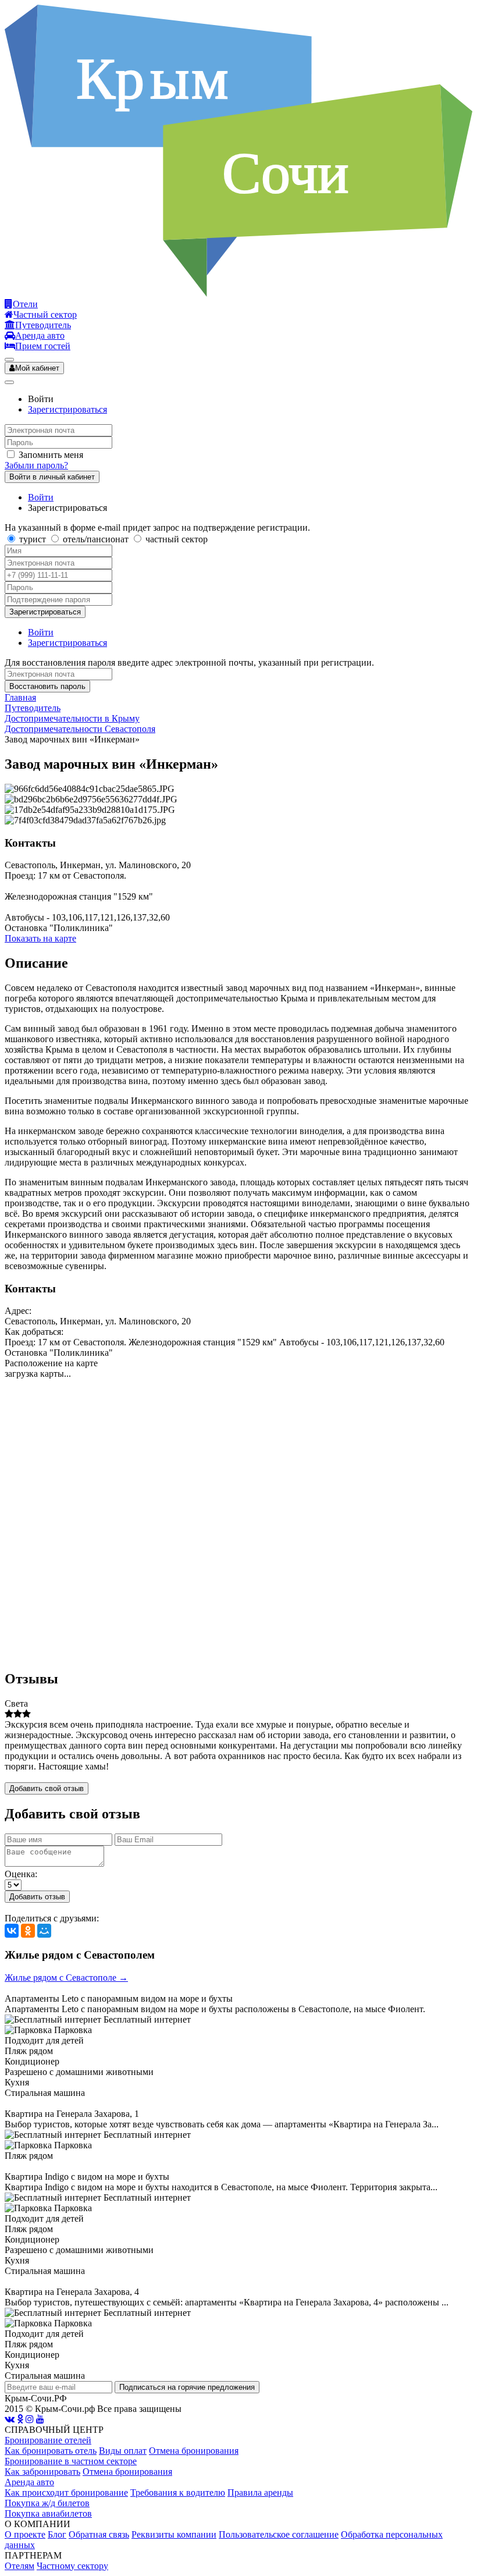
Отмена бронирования (194, 2451)
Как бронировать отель (51, 2451)
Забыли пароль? (36, 465)
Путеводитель (33, 708)
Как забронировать (42, 2472)
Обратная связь (99, 2534)
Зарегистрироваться (67, 409)
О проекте (25, 2534)
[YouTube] (40, 2419)
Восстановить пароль (47, 686)
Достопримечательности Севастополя (80, 729)
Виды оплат (123, 2451)
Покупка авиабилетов (48, 2513)
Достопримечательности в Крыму (72, 718)
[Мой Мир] (44, 1931)
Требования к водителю (178, 2492)
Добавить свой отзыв (47, 1788)
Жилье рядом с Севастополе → (66, 1978)
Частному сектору (72, 2566)
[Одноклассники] (28, 1931)
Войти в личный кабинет (52, 477)
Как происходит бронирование (66, 2492)
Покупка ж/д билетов (47, 2503)
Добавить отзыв (37, 1897)
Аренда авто (29, 2482)
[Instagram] (30, 2419)
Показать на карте (40, 938)
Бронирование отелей (48, 2440)
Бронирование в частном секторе (71, 2461)
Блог (57, 2534)
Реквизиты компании (174, 2534)
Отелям (19, 2566)
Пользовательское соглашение (279, 2534)
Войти (41, 497)
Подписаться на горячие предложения (187, 2387)
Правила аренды (260, 2492)
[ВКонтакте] (12, 1931)
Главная (20, 697)
